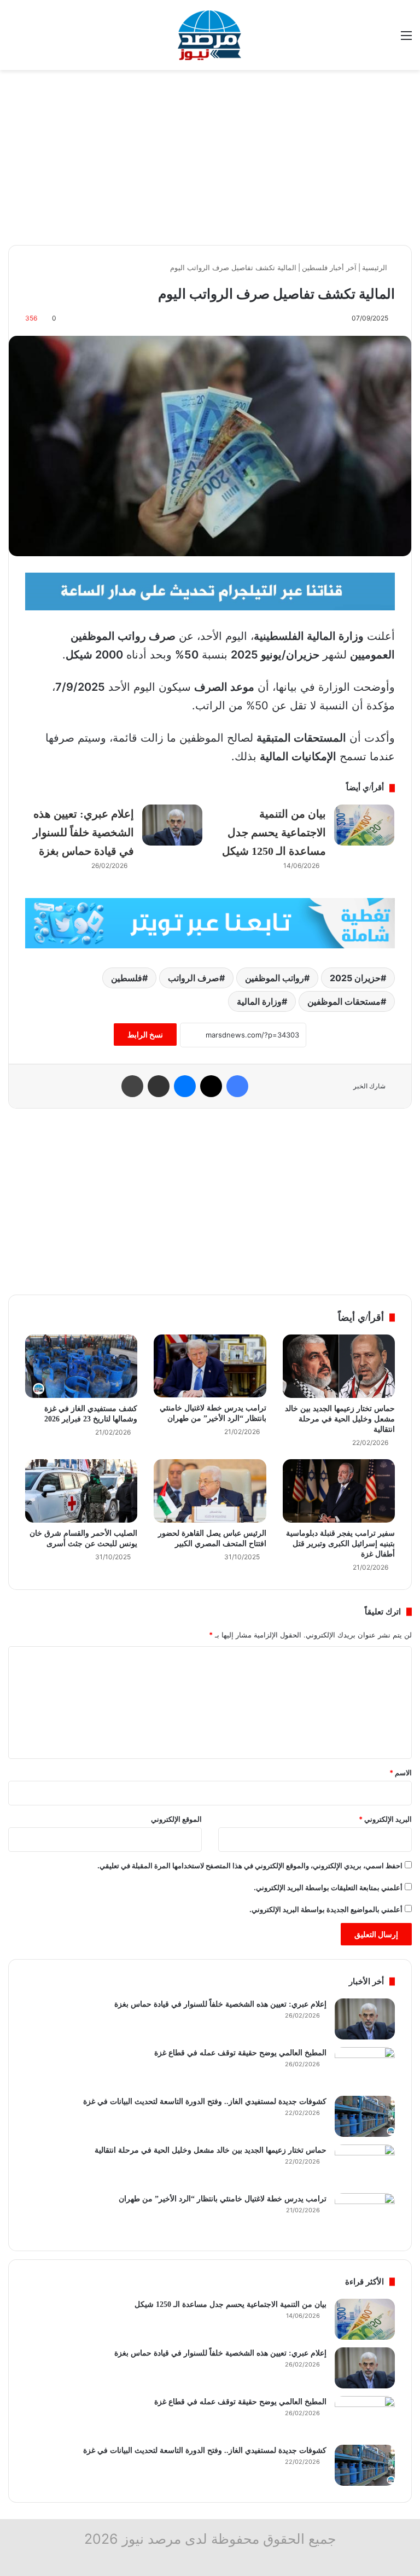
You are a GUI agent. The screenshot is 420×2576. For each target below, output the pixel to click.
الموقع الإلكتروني (176, 1819)
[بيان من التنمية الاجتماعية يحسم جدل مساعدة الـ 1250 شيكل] (364, 825)
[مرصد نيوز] (210, 35)
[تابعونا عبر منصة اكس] (210, 922)
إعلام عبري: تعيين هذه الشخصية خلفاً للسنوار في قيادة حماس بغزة (83, 832)
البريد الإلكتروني (385, 1819)
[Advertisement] (210, 158)
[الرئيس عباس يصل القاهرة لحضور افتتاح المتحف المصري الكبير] (210, 1491)
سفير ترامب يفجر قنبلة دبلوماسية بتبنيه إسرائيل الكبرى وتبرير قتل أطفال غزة (340, 1544)
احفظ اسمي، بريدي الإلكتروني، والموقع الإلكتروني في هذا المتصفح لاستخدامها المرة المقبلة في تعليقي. (250, 1866)
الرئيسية (376, 267)
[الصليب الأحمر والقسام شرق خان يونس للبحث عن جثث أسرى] (81, 1491)
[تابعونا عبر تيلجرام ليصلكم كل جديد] (210, 591)
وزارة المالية (259, 1001)
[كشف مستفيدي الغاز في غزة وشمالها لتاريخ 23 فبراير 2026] (81, 1366)
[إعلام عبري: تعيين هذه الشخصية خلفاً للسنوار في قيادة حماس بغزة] (172, 825)
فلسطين (127, 978)
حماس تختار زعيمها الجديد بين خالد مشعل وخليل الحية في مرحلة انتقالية (340, 1419)
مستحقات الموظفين (344, 1001)
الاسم (401, 1773)
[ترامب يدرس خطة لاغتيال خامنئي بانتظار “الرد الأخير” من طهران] (210, 1366)
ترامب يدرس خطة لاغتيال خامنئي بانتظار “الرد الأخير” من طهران (223, 2199)
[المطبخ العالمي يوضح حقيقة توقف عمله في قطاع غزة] (365, 2068)
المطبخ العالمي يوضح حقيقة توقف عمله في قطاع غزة (240, 2053)
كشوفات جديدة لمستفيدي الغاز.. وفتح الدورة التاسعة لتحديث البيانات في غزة (205, 2102)
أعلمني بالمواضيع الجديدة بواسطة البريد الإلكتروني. (326, 1909)
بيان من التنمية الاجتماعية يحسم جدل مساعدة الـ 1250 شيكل (274, 832)
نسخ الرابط (145, 1035)
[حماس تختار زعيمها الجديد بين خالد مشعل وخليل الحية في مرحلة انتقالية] (339, 1366)
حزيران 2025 (355, 978)
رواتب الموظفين (275, 978)
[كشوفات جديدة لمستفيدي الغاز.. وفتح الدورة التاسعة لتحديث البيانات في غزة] (365, 2116)
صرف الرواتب (194, 978)
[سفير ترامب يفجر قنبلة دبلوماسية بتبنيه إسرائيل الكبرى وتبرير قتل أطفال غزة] (339, 1491)
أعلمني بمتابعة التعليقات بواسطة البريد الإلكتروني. (328, 1887)
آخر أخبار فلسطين (329, 267)
